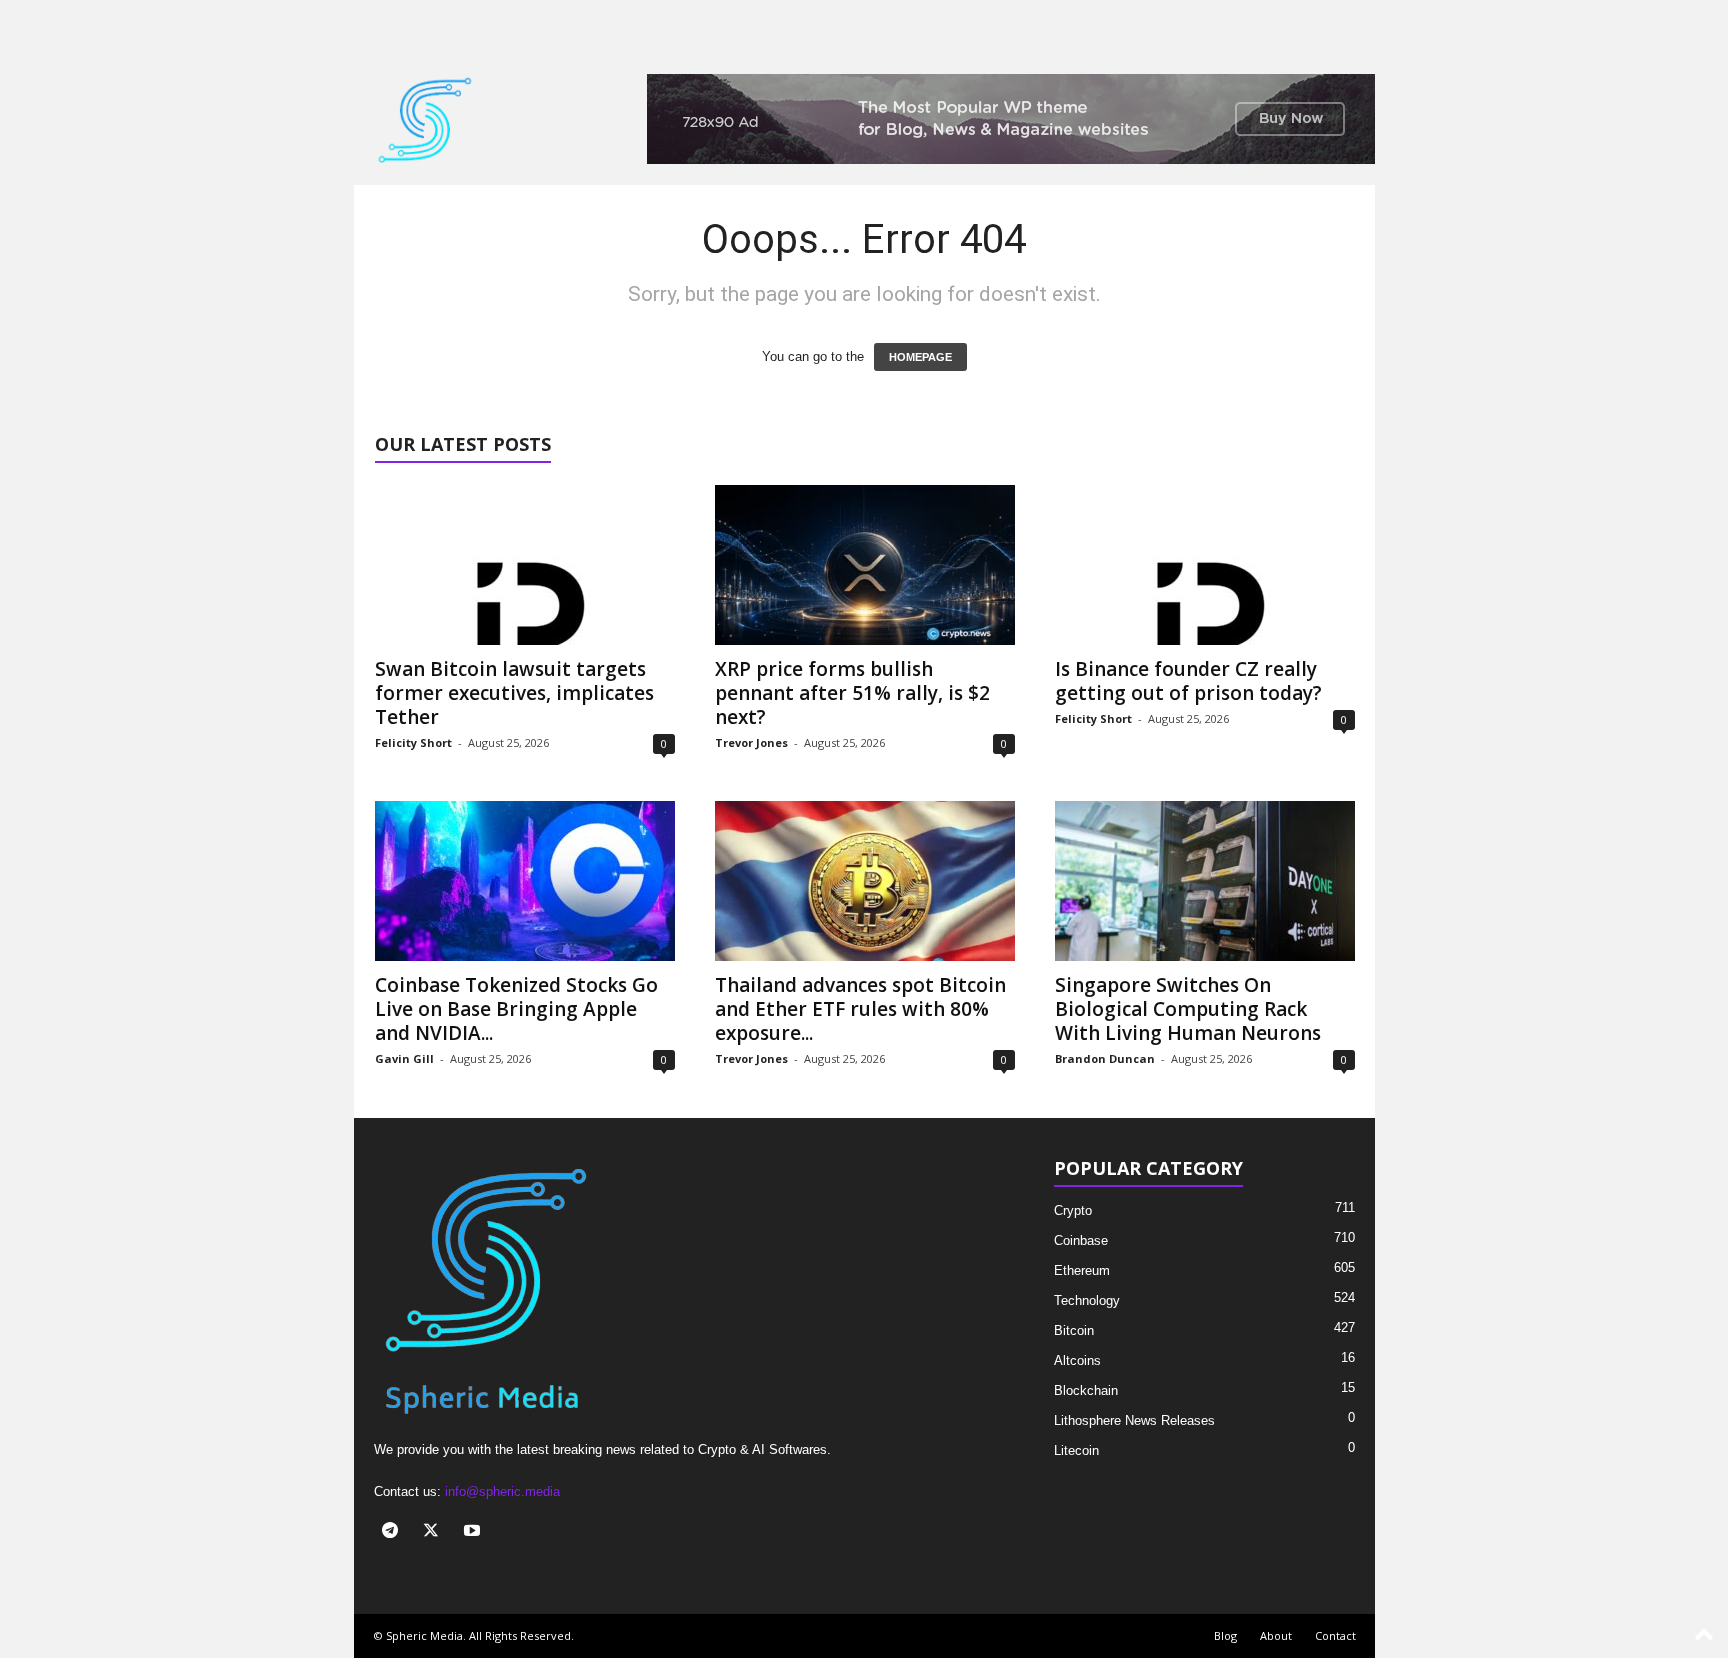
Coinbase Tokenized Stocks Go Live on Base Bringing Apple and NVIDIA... (516, 1009)
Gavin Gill (404, 1058)
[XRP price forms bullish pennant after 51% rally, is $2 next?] (865, 565)
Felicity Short (413, 742)
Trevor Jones (751, 742)
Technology (1087, 1300)
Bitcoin (1074, 1330)
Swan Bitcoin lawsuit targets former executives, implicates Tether (514, 693)
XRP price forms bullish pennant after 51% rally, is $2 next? (852, 693)
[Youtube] (474, 1532)
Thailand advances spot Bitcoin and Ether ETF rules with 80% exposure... (860, 1009)
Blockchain (1086, 1390)
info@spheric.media (502, 1491)
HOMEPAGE (920, 357)
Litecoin (1076, 1450)
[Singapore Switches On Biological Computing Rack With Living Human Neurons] (1205, 881)
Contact (1335, 1635)
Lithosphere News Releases (1134, 1420)
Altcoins (1077, 1360)
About (1276, 1635)
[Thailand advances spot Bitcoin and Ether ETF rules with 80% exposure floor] (865, 881)
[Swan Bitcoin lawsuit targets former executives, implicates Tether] (525, 565)
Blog (1225, 1635)
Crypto (1073, 1210)
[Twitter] (435, 1532)
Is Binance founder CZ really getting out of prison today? (1188, 681)
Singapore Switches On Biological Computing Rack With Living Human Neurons (1188, 1009)
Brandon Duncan (1105, 1058)
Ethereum (1082, 1270)
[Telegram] (394, 1532)
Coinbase (1081, 1240)
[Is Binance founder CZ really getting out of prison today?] (1205, 565)
